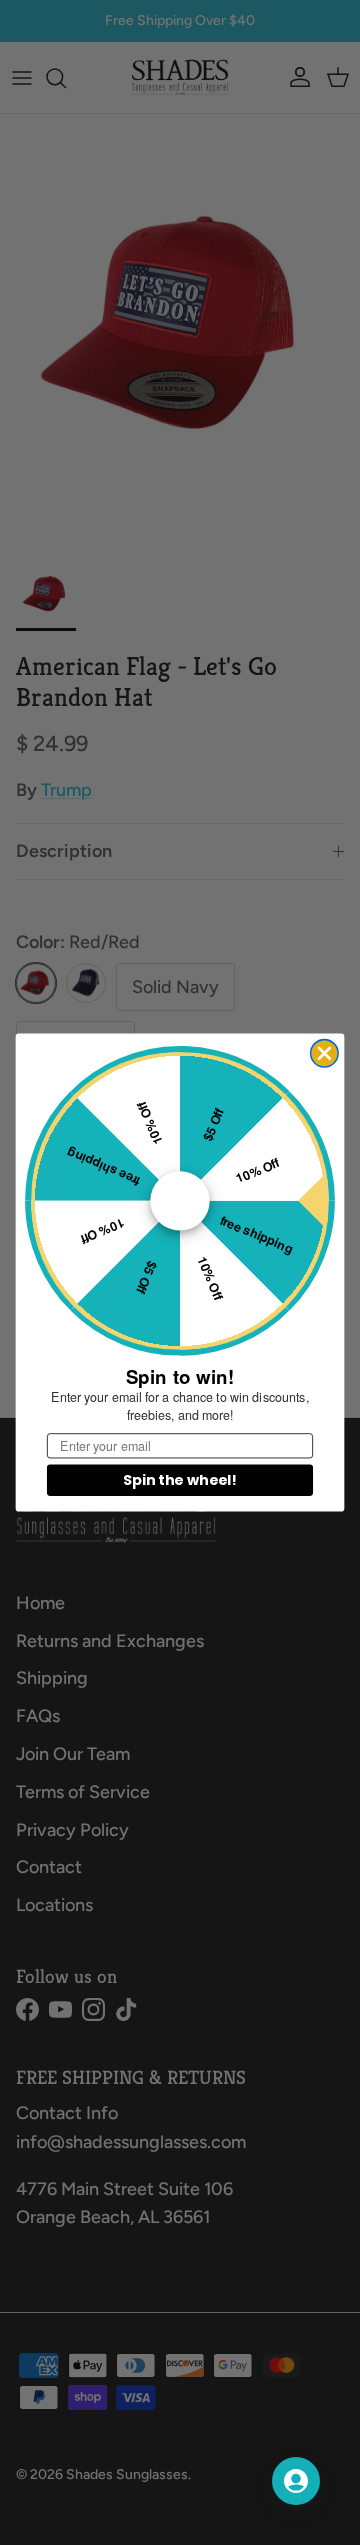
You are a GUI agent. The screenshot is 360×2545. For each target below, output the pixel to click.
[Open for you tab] (296, 2481)
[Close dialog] (324, 1053)
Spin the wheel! (179, 1480)
